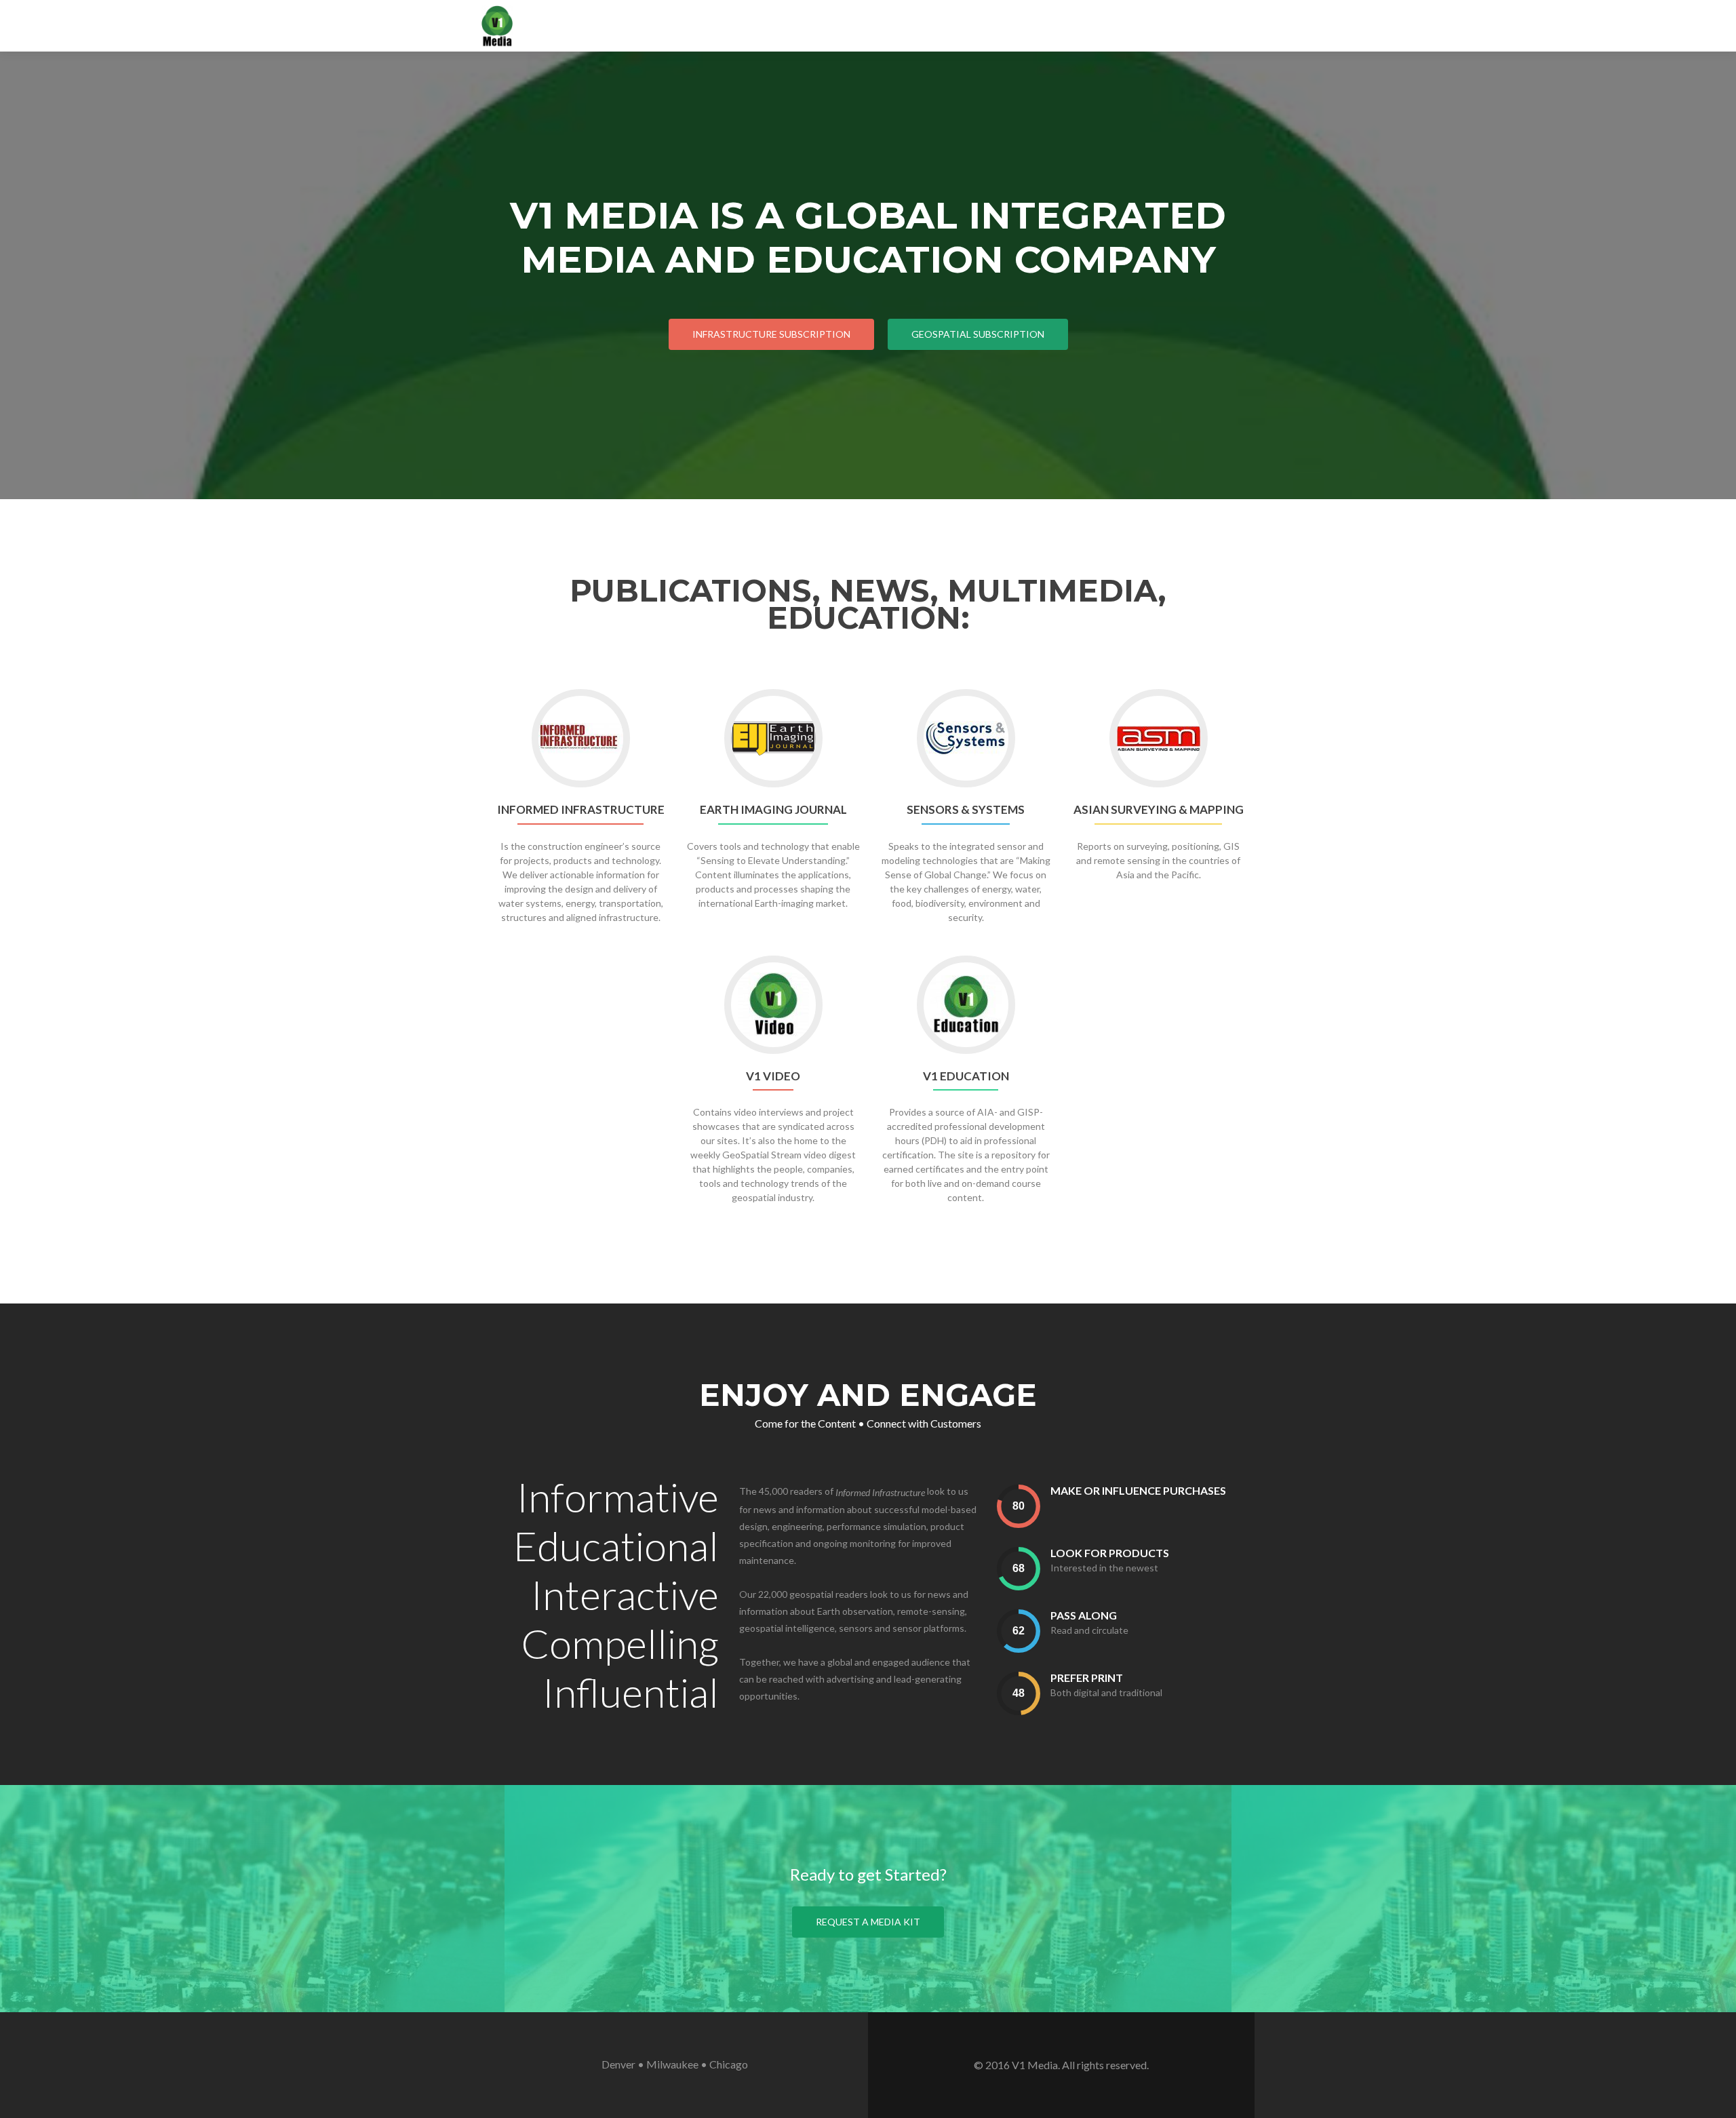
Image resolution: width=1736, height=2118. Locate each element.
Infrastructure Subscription (771, 334)
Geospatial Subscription (978, 334)
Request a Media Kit (868, 1922)
